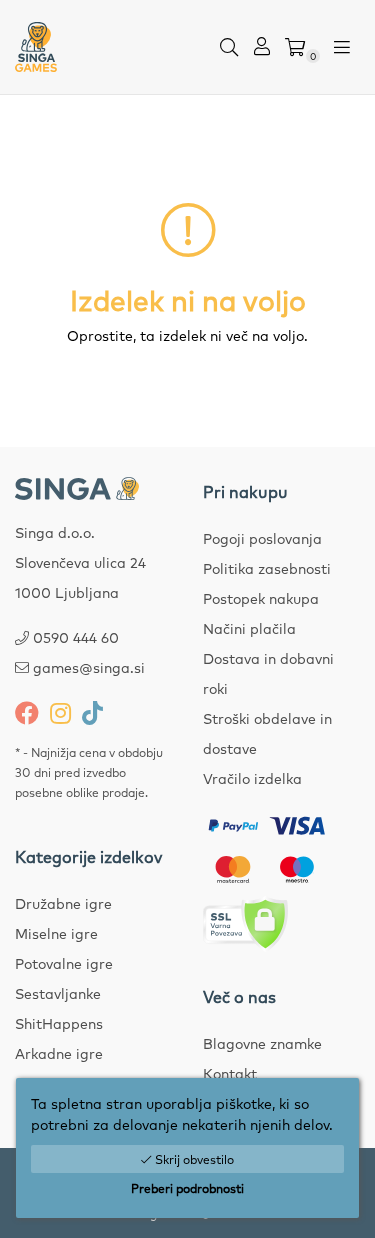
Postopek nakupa (261, 598)
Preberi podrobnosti (187, 1188)
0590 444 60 (76, 637)
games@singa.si (89, 667)
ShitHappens (59, 1023)
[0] (295, 47)
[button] (229, 47)
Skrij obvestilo (193, 1159)
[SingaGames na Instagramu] (60, 712)
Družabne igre (63, 903)
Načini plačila (249, 628)
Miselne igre (56, 933)
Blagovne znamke (262, 1043)
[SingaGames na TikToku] (92, 712)
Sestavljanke (58, 993)
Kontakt (230, 1073)
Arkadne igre (59, 1053)
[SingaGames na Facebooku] (27, 712)
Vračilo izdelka (252, 778)
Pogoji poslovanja (262, 538)
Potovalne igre (64, 963)
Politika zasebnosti (267, 568)
